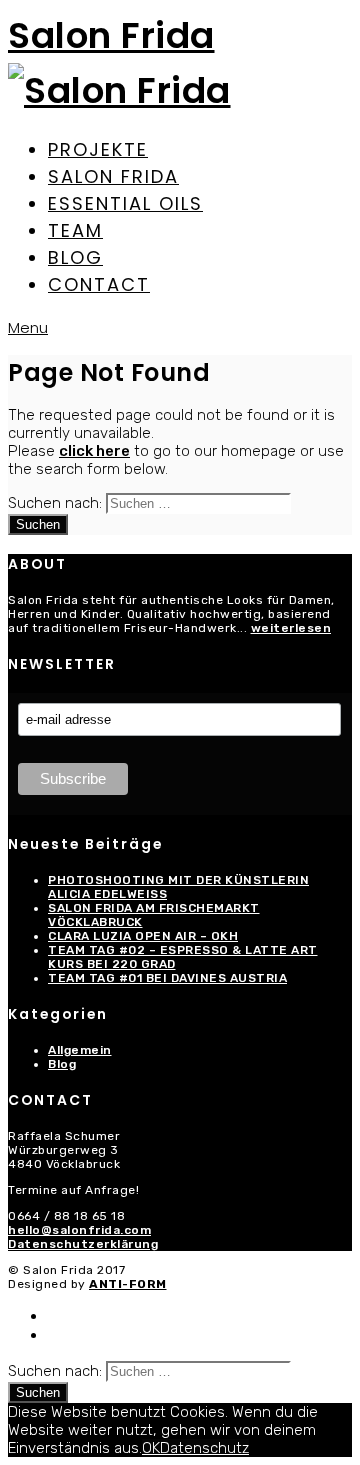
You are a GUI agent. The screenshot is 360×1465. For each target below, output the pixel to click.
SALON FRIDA (113, 176)
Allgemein (80, 1050)
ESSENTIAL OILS (125, 203)
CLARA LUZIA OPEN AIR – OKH (143, 936)
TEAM (75, 230)
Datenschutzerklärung (83, 1244)
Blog (62, 1064)
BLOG (75, 257)
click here (94, 451)
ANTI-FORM (128, 1284)
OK (151, 1448)
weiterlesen (291, 628)
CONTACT (99, 284)
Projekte (98, 149)
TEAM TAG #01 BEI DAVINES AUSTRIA (167, 978)
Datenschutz (204, 1448)
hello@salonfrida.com (79, 1230)
